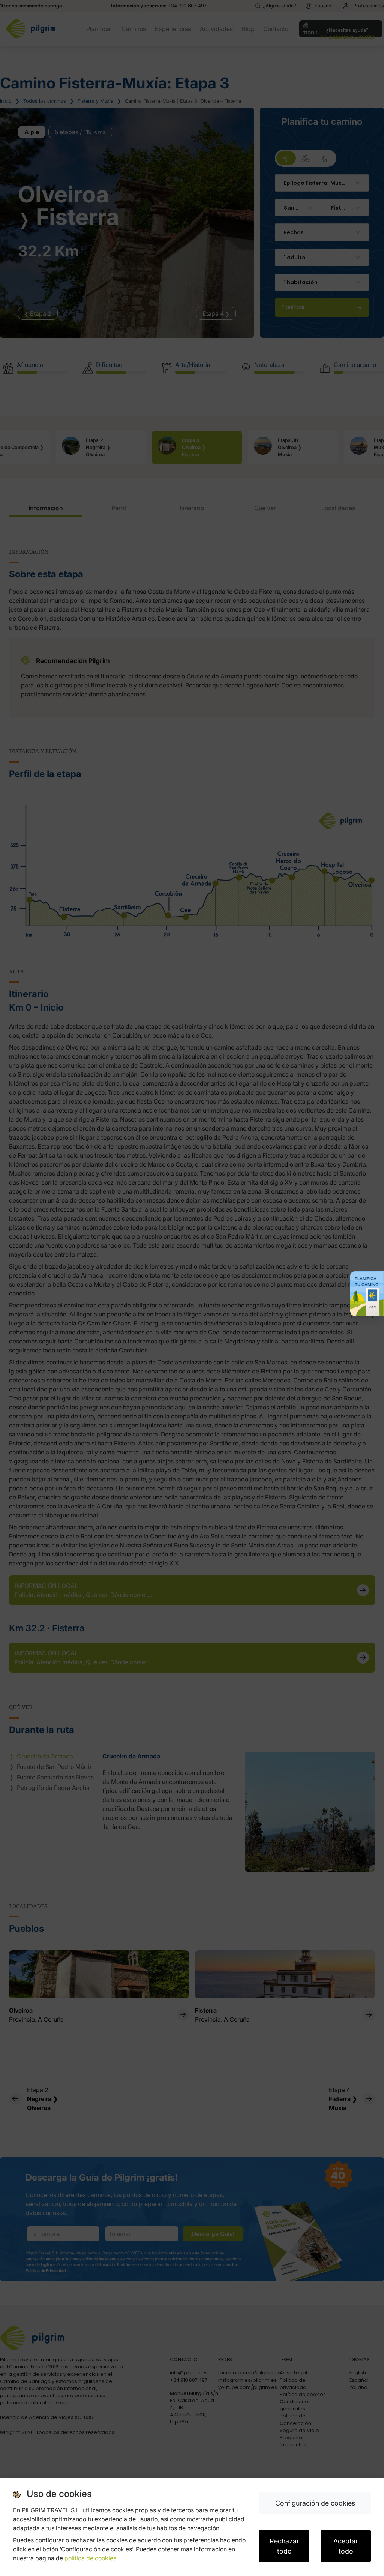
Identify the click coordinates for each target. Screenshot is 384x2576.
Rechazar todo (284, 2546)
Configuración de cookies (315, 2503)
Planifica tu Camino (367, 1282)
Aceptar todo (346, 2546)
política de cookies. (91, 2558)
